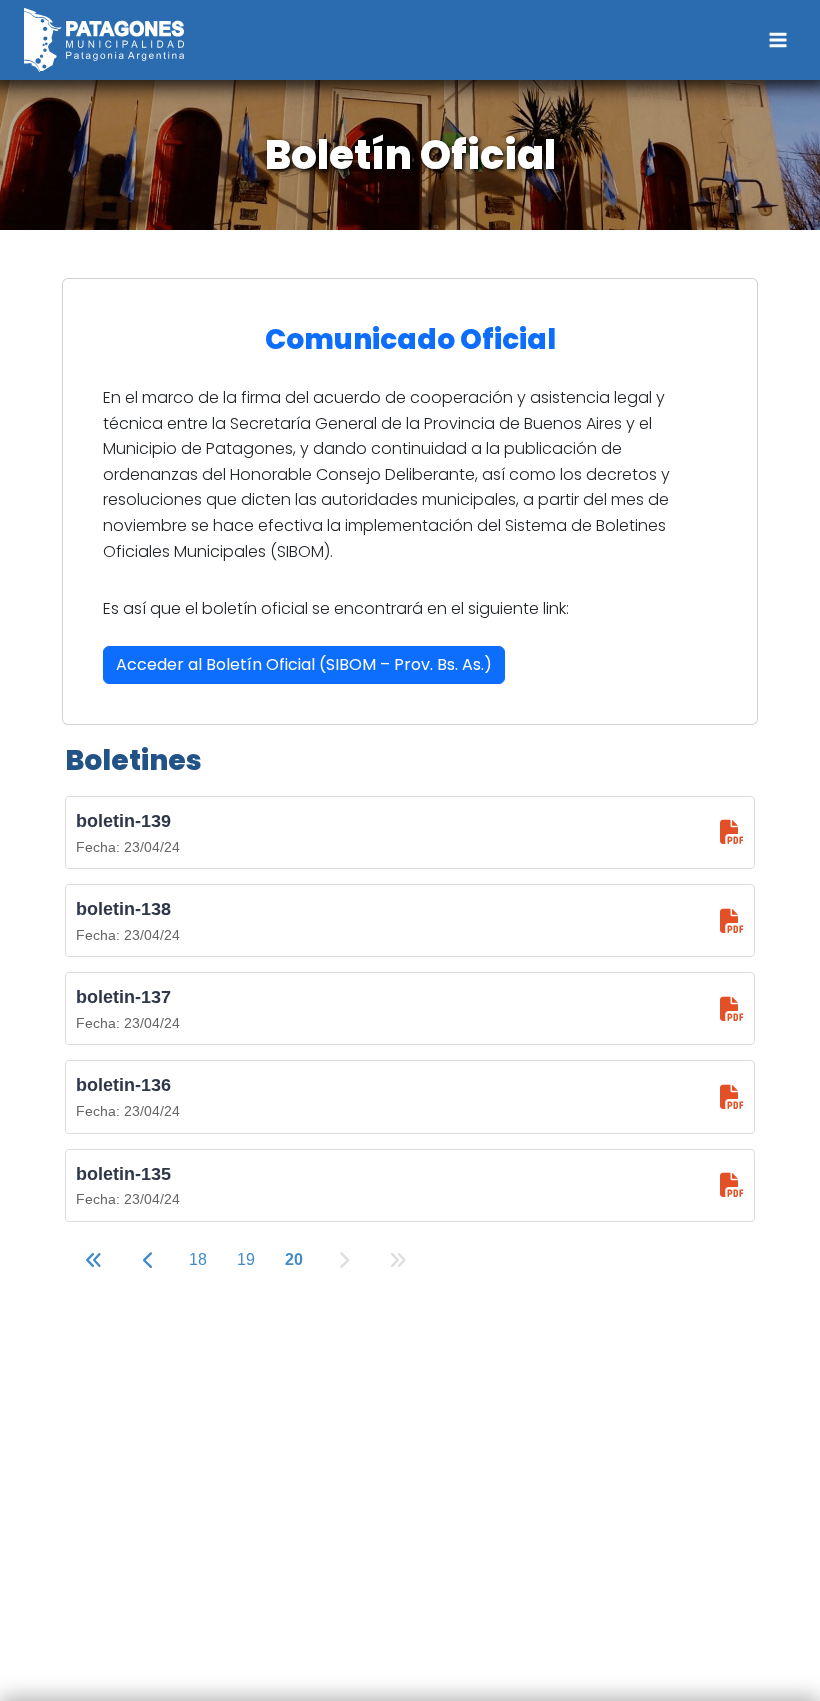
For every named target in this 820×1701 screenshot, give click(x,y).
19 (246, 1259)
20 (294, 1259)
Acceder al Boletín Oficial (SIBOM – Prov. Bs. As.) (304, 664)
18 (198, 1259)
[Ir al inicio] (94, 1261)
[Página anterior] (148, 1261)
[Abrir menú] (777, 39)
